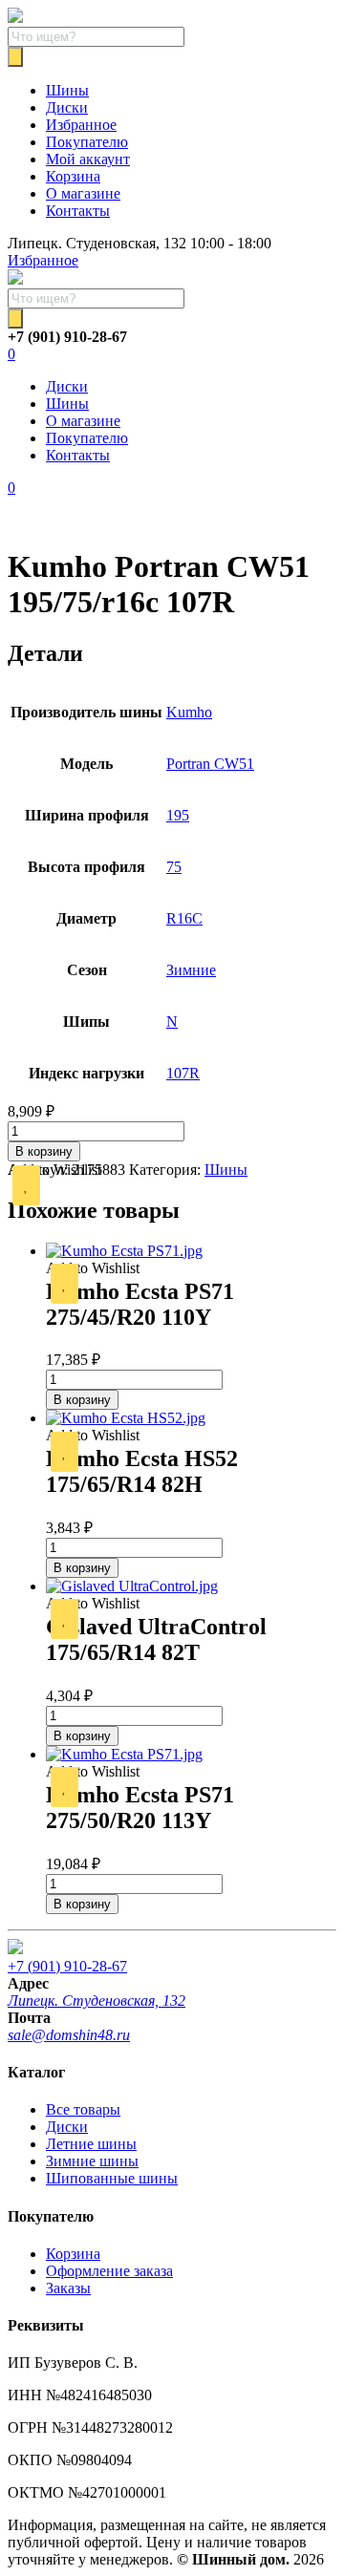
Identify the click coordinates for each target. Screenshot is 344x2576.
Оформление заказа (109, 2271)
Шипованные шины (112, 2178)
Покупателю (87, 142)
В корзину (44, 1151)
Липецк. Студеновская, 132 (97, 2001)
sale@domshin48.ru (69, 2035)
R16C (184, 918)
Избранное (81, 125)
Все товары (83, 2109)
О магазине (83, 193)
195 (178, 815)
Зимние (191, 970)
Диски (67, 107)
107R (183, 1073)
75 (174, 867)
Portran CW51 (210, 764)
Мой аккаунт (88, 159)
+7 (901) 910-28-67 (67, 1966)
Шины (67, 90)
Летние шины (91, 2144)
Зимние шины (92, 2161)
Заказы (68, 2288)
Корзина (73, 176)
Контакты (78, 211)
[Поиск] (15, 57)
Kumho (189, 712)
